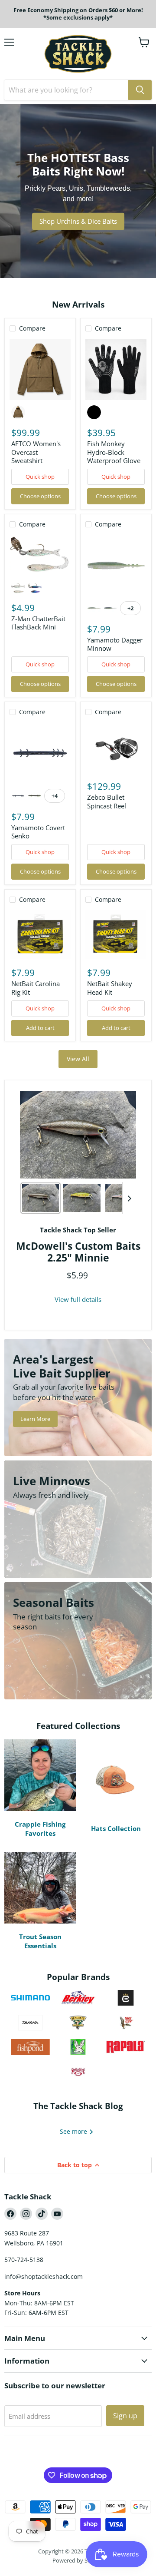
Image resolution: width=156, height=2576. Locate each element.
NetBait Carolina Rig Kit (36, 988)
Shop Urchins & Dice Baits (78, 221)
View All (78, 1059)
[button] (41, 1198)
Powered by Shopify (78, 2560)
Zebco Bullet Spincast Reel (107, 801)
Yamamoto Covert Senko (38, 832)
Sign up (125, 2416)
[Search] (140, 90)
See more (74, 2131)
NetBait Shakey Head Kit (110, 988)
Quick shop (40, 477)
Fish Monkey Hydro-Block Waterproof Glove (114, 452)
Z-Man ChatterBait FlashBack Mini (38, 623)
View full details (78, 1300)
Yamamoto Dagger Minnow (115, 644)
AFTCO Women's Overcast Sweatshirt (36, 452)
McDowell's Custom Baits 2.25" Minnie (78, 1252)
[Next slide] (129, 1198)
